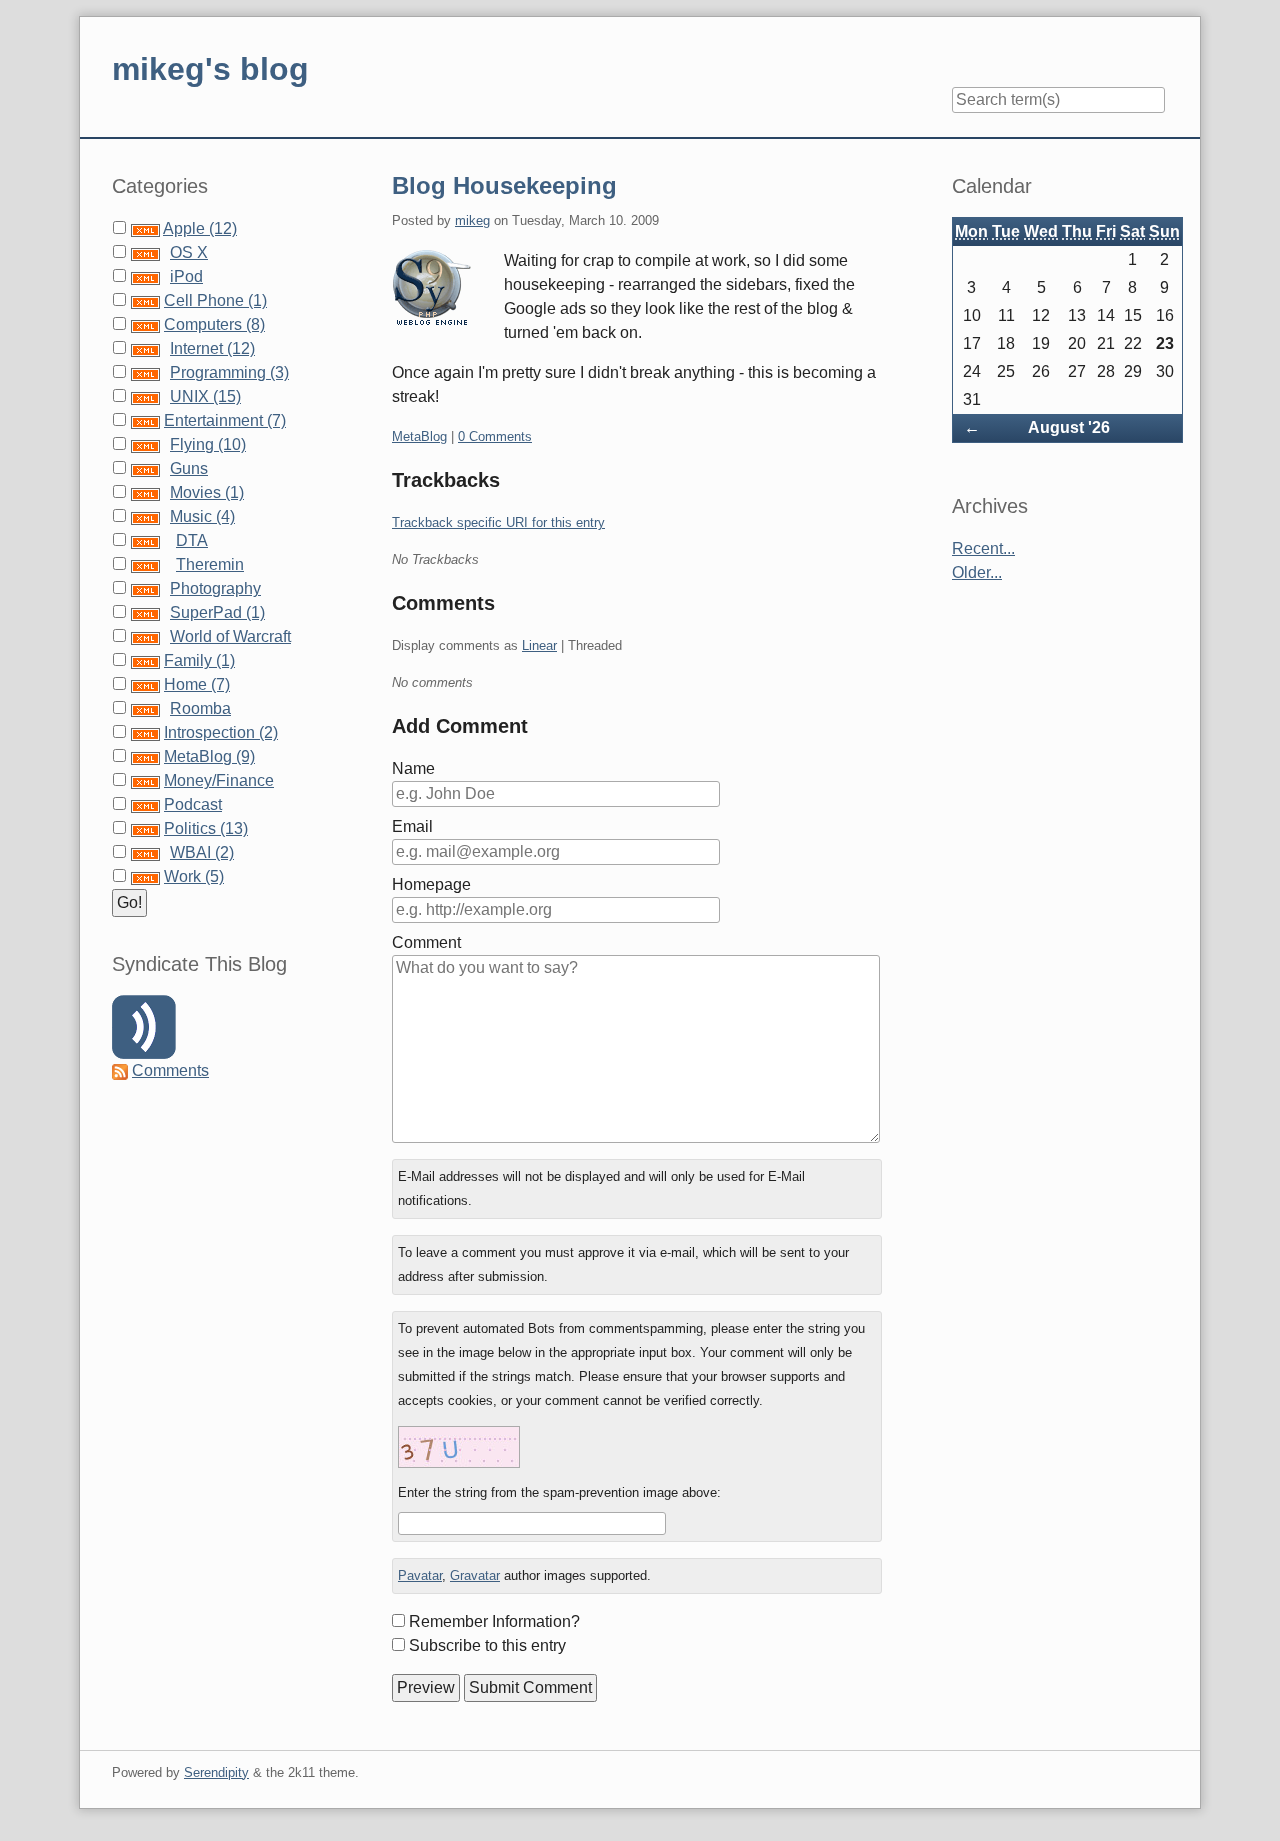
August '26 (1069, 427)
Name (413, 768)
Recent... (983, 548)
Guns (189, 468)
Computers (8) (214, 324)
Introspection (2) (221, 732)
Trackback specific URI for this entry (498, 522)
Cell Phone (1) (215, 300)
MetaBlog (419, 436)
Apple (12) (200, 228)
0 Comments (495, 436)
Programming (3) (229, 372)
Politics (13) (206, 828)
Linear (539, 645)
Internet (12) (212, 348)
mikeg (472, 220)
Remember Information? (494, 1621)
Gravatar (475, 1575)
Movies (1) (207, 492)
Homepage (431, 884)
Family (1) (199, 660)
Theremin (210, 564)
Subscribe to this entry (487, 1645)
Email (412, 826)
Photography (215, 588)
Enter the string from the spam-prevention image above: (559, 1492)
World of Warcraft (230, 636)
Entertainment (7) (225, 420)
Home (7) (197, 684)
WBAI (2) (202, 852)
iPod (186, 276)
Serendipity (216, 1772)
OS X (189, 252)
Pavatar (420, 1575)
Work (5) (194, 876)
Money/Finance (219, 780)
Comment (426, 942)
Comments (170, 1070)
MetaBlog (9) (209, 756)
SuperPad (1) (217, 612)
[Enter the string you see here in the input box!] (459, 1447)
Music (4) (202, 516)
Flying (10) (208, 444)
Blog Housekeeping (504, 185)
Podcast (193, 804)
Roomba (200, 708)
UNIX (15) (205, 396)
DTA (192, 540)
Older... (977, 572)
